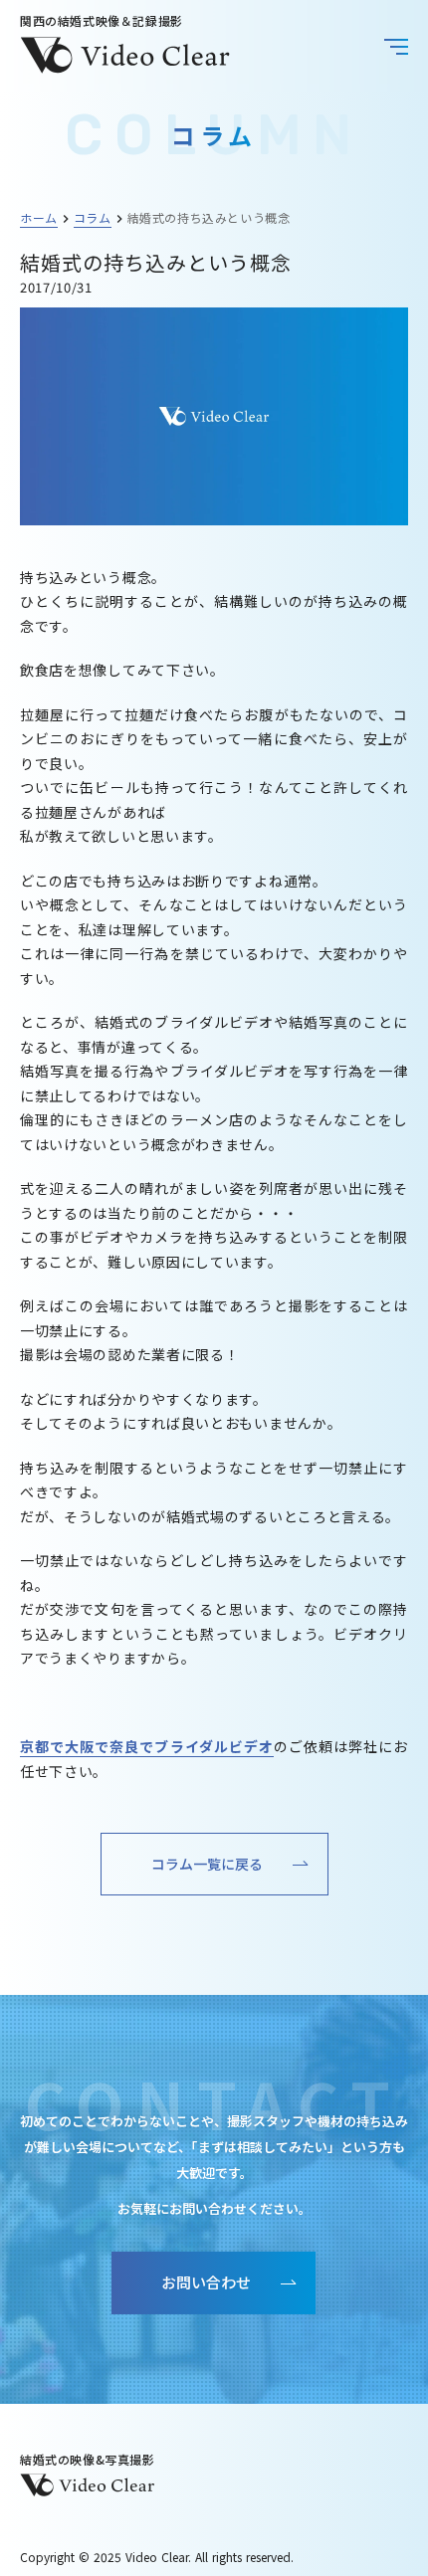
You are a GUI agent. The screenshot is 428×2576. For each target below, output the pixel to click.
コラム (93, 217)
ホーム (39, 217)
